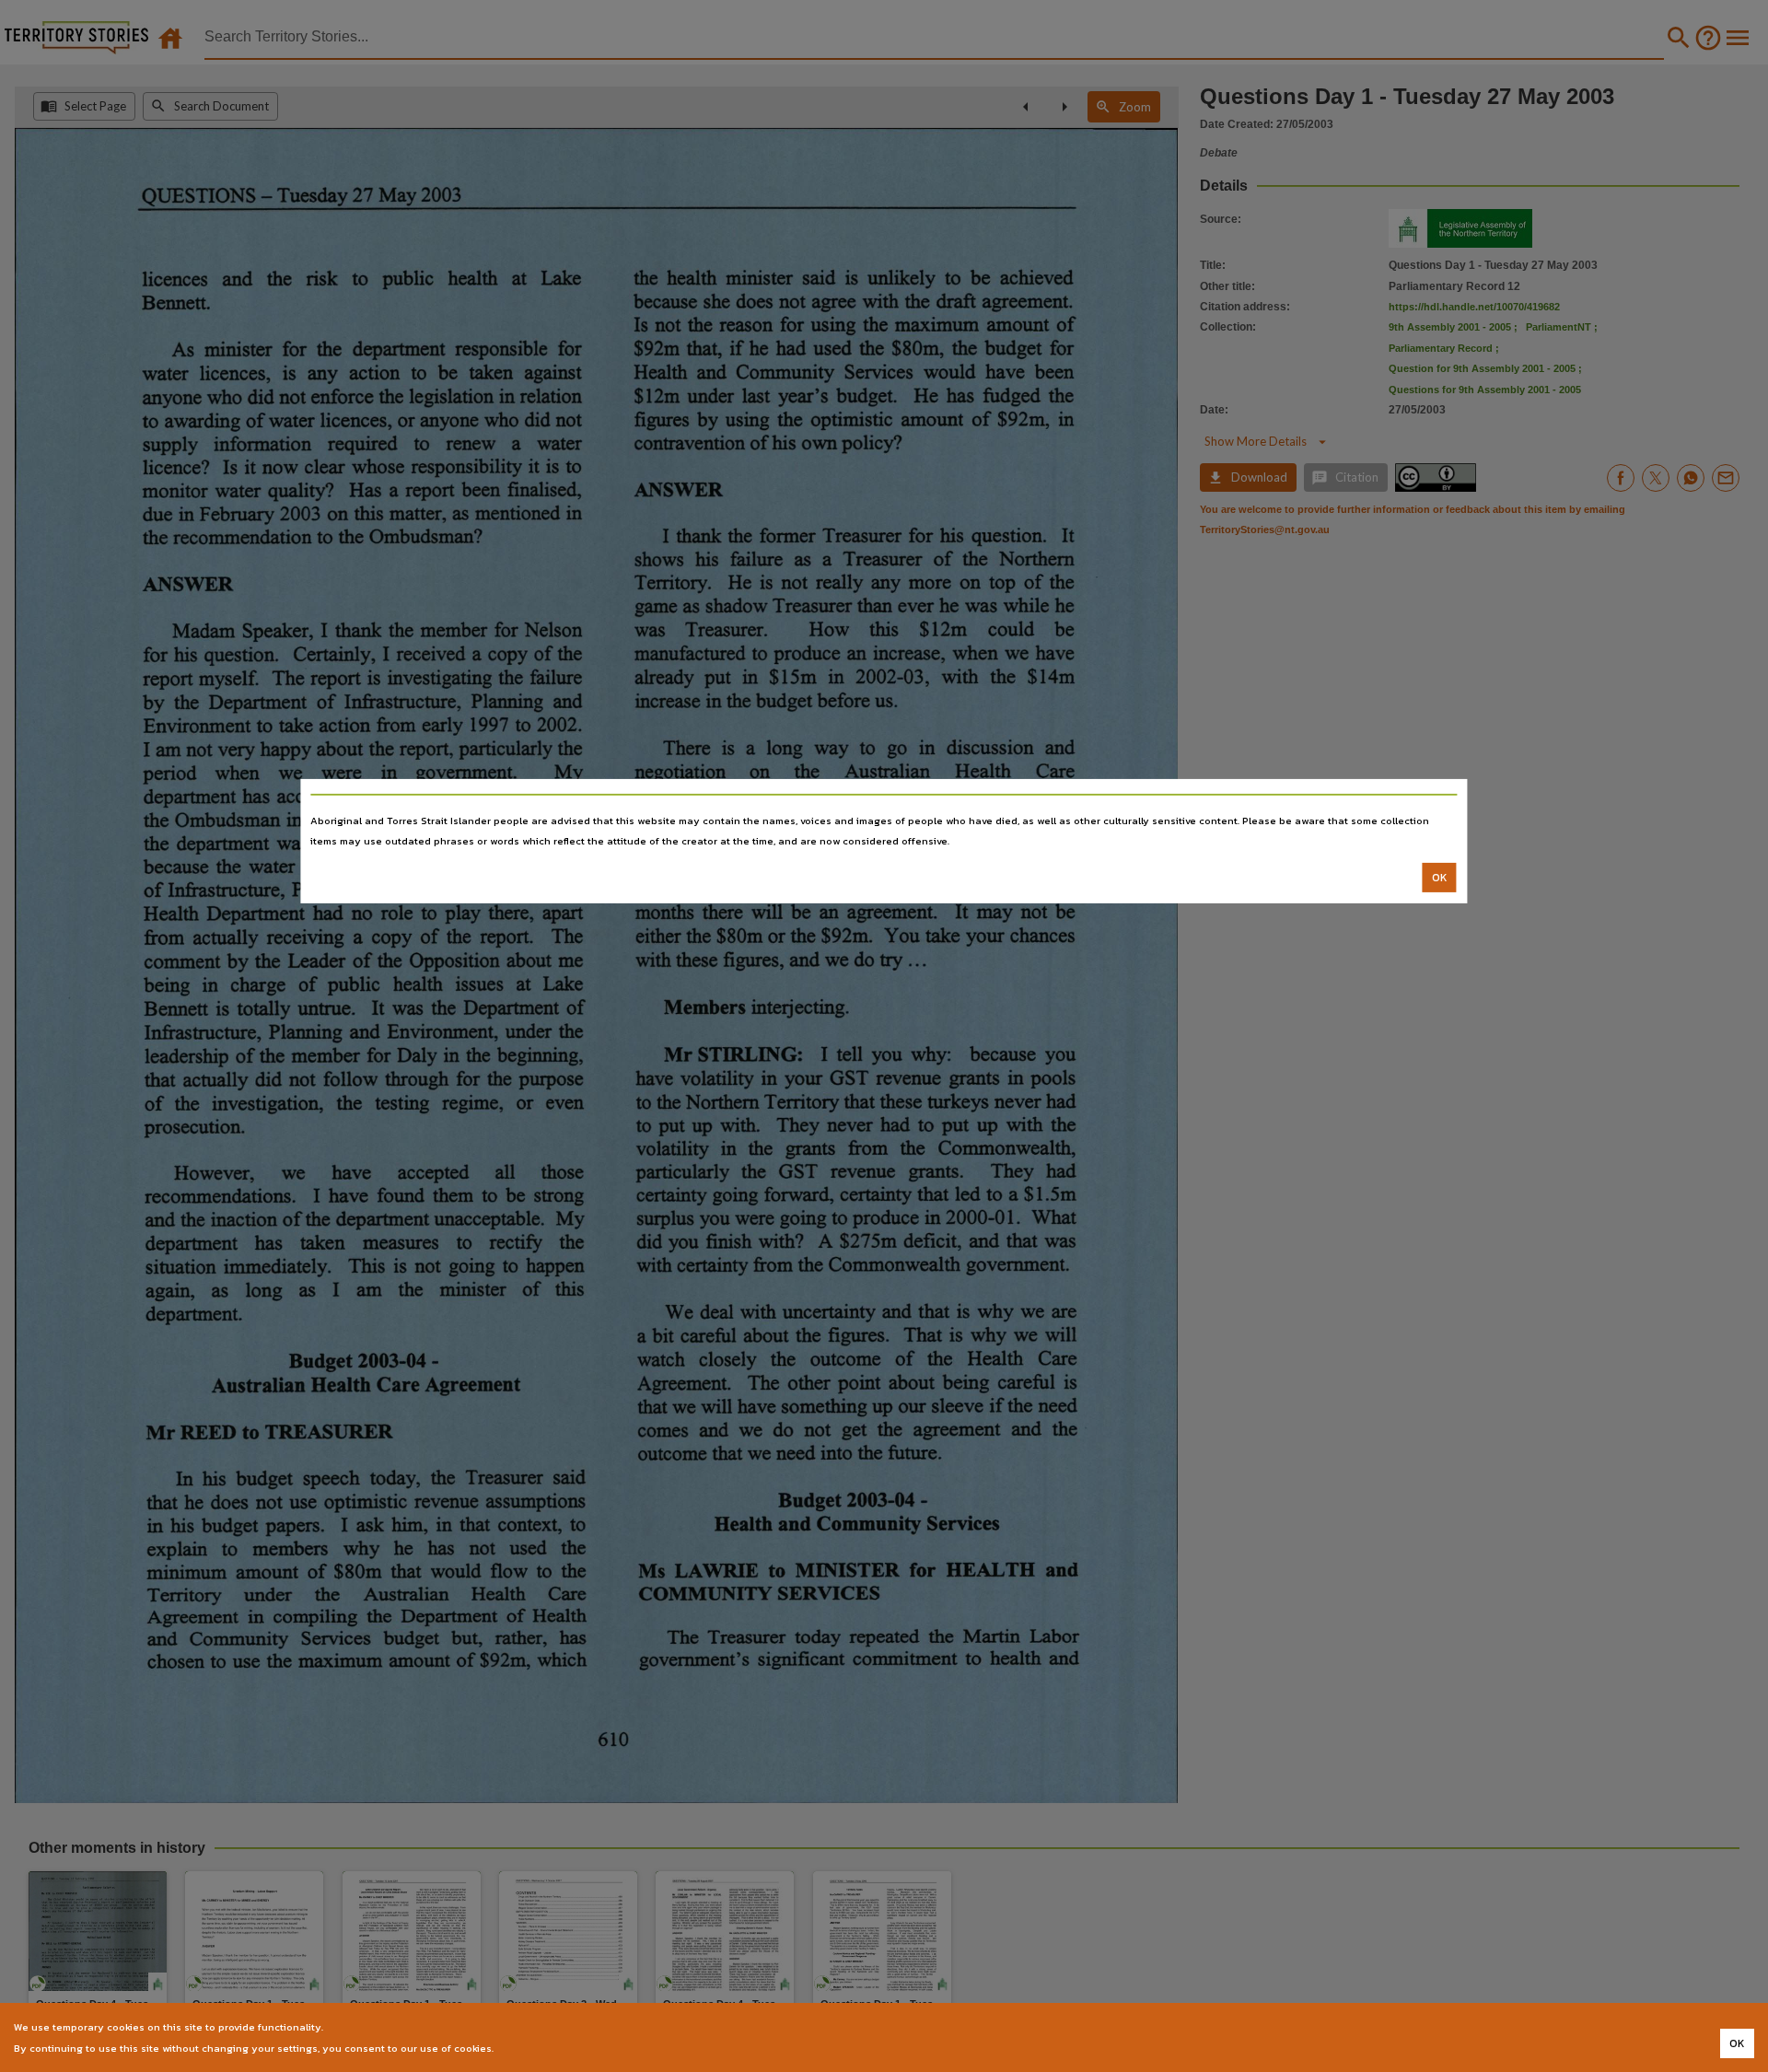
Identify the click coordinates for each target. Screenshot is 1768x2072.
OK (1440, 878)
